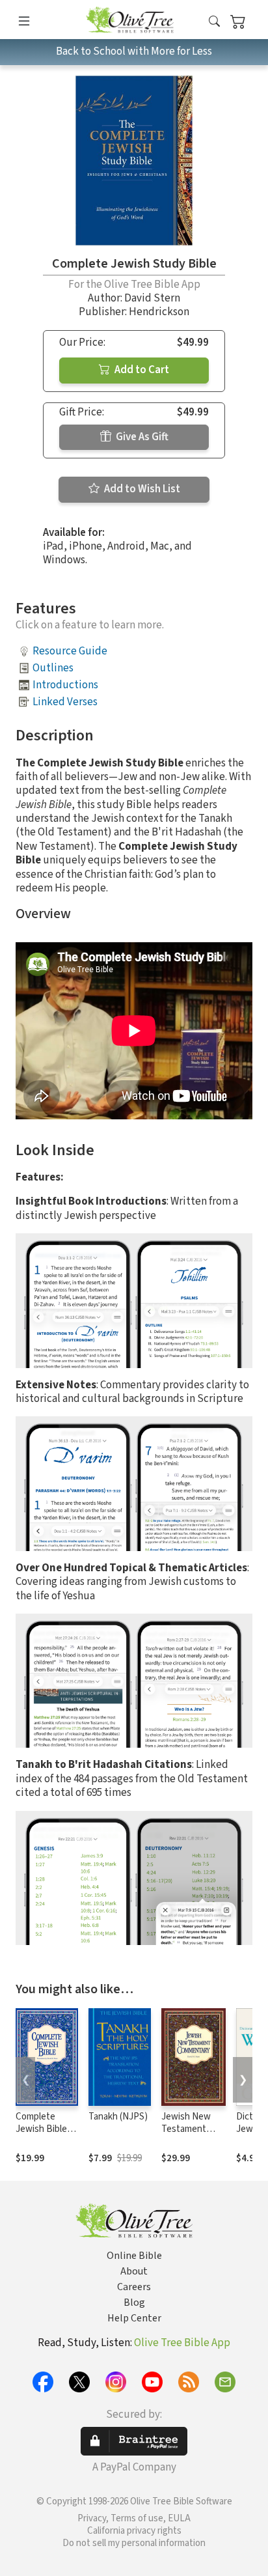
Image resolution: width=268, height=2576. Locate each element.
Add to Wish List (141, 489)
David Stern (152, 298)
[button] (214, 22)
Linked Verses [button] (65, 702)
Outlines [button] (53, 668)
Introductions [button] (65, 685)
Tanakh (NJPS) (118, 2117)
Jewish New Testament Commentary (187, 2129)
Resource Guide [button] (70, 651)
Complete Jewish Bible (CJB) (41, 2129)
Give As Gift (141, 437)
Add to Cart (141, 370)
